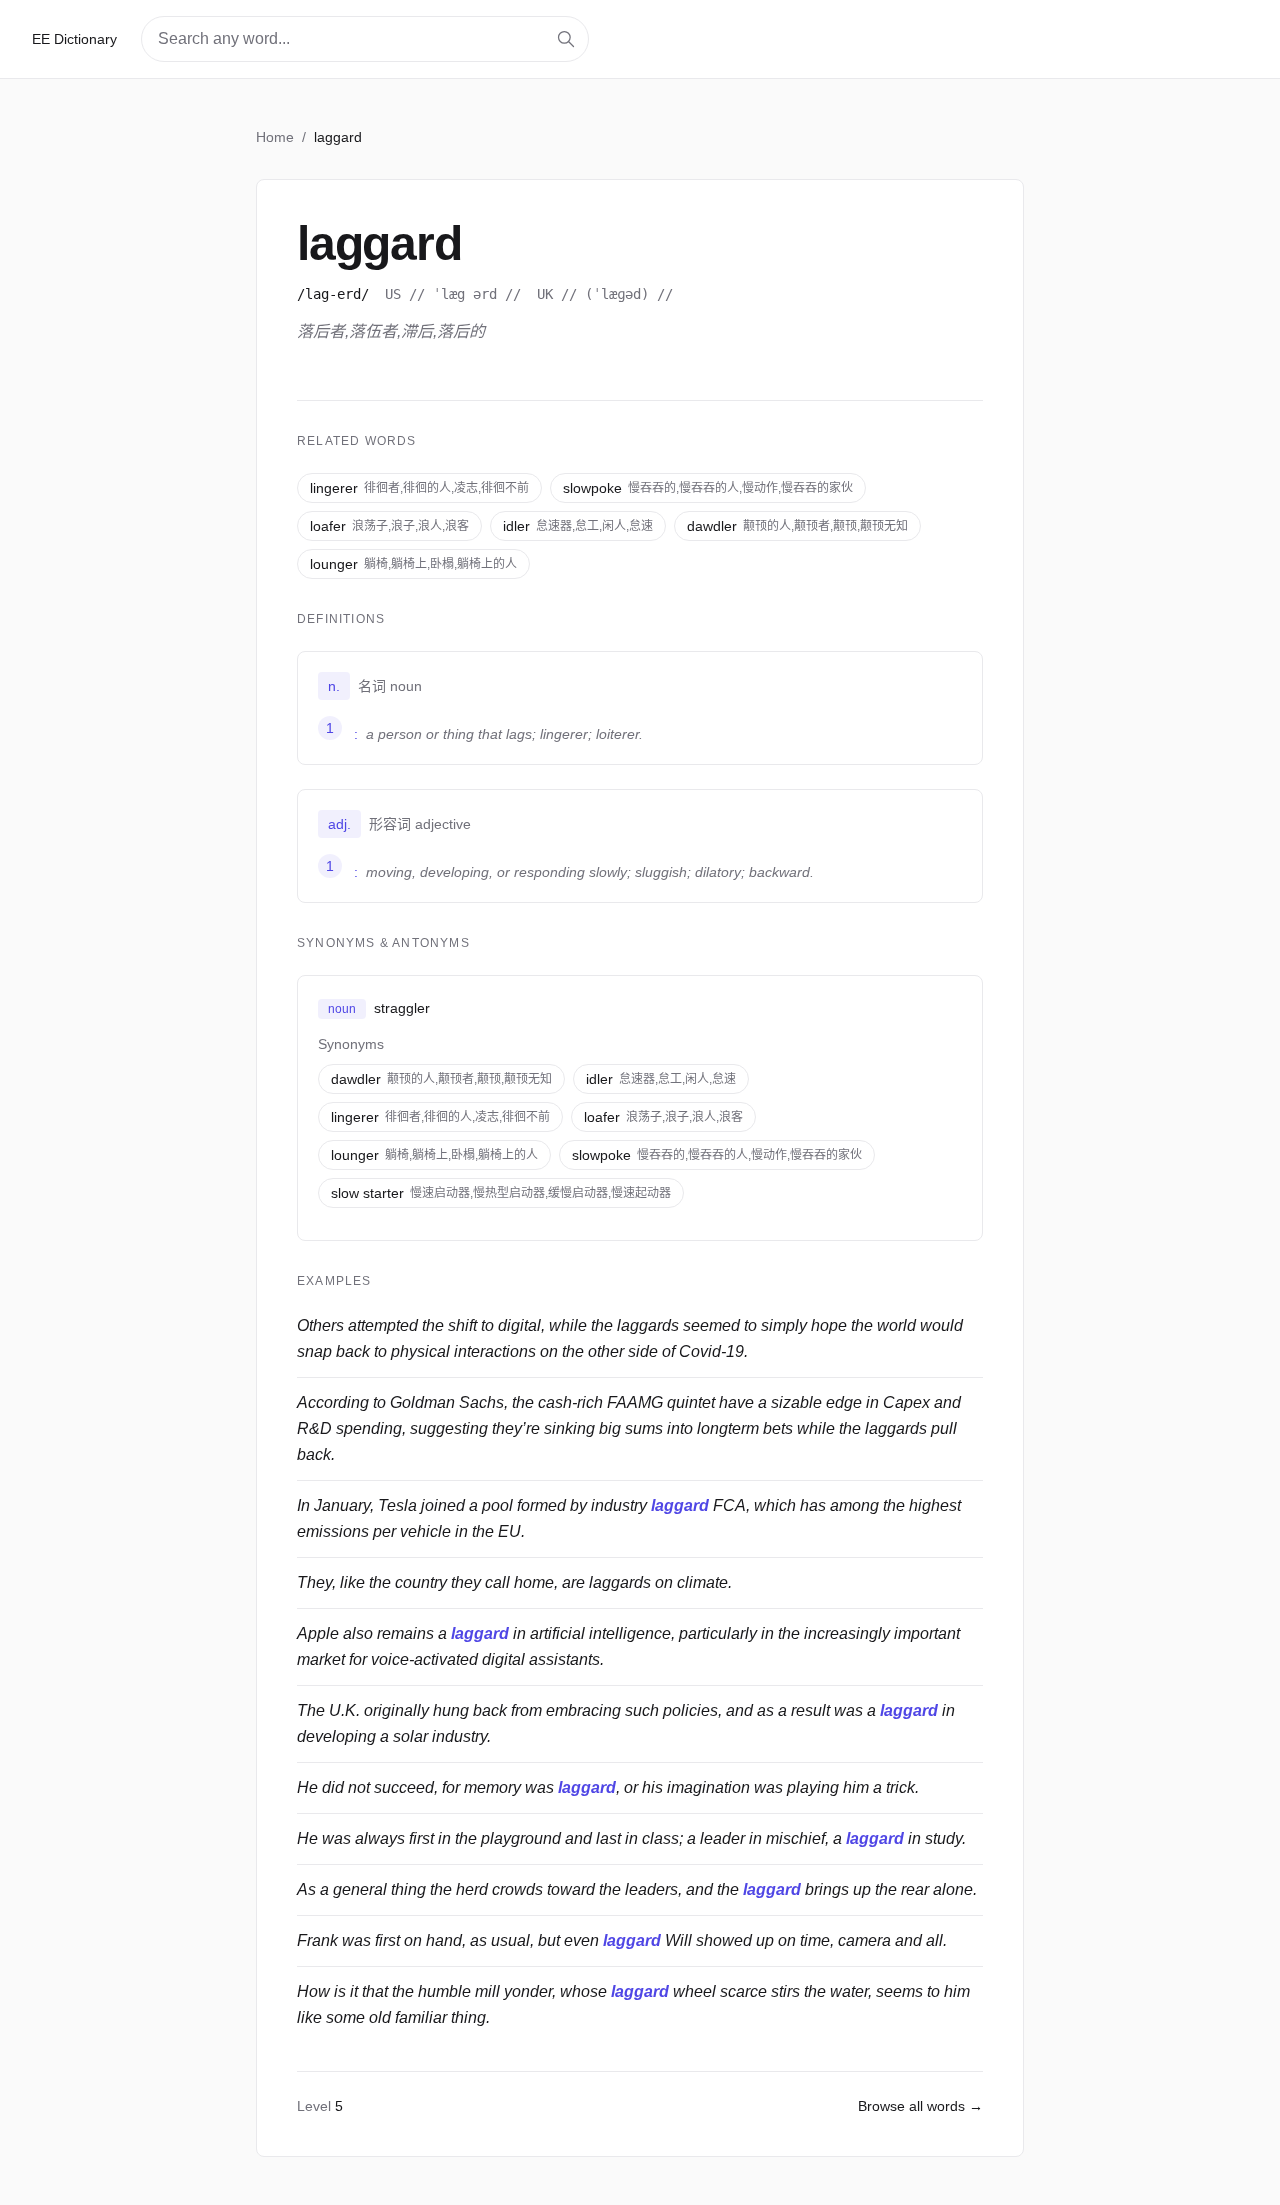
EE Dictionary (74, 39)
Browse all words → (920, 2106)
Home (275, 137)
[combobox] (365, 39)
